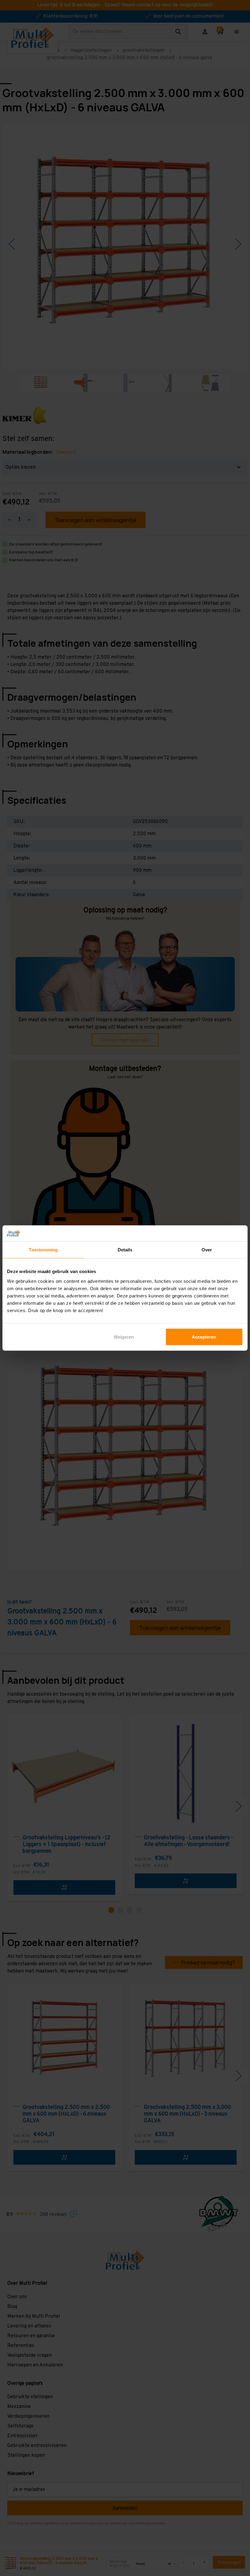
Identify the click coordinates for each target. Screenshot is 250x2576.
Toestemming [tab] (43, 1250)
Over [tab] (207, 1250)
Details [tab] (125, 1250)
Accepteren (204, 1337)
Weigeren (124, 1337)
